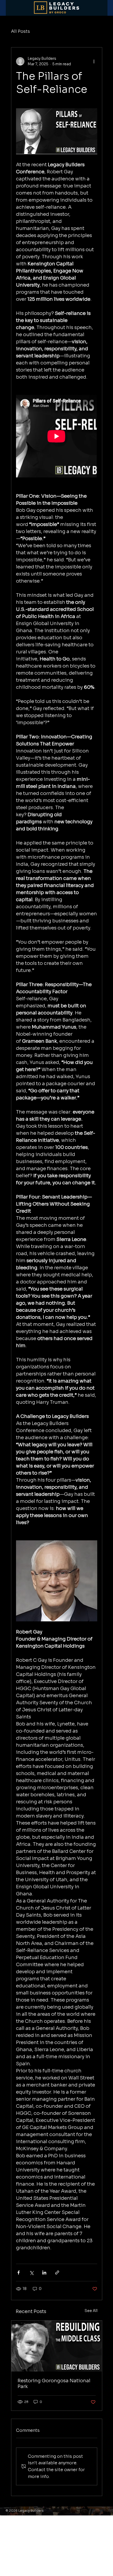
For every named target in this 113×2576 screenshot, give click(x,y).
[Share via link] (57, 2273)
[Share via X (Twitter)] (31, 2273)
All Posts (20, 31)
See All (91, 2311)
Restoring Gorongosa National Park (54, 2384)
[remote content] (57, 437)
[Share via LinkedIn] (44, 2273)
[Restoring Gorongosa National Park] (57, 2346)
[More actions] (94, 61)
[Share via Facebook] (19, 2273)
